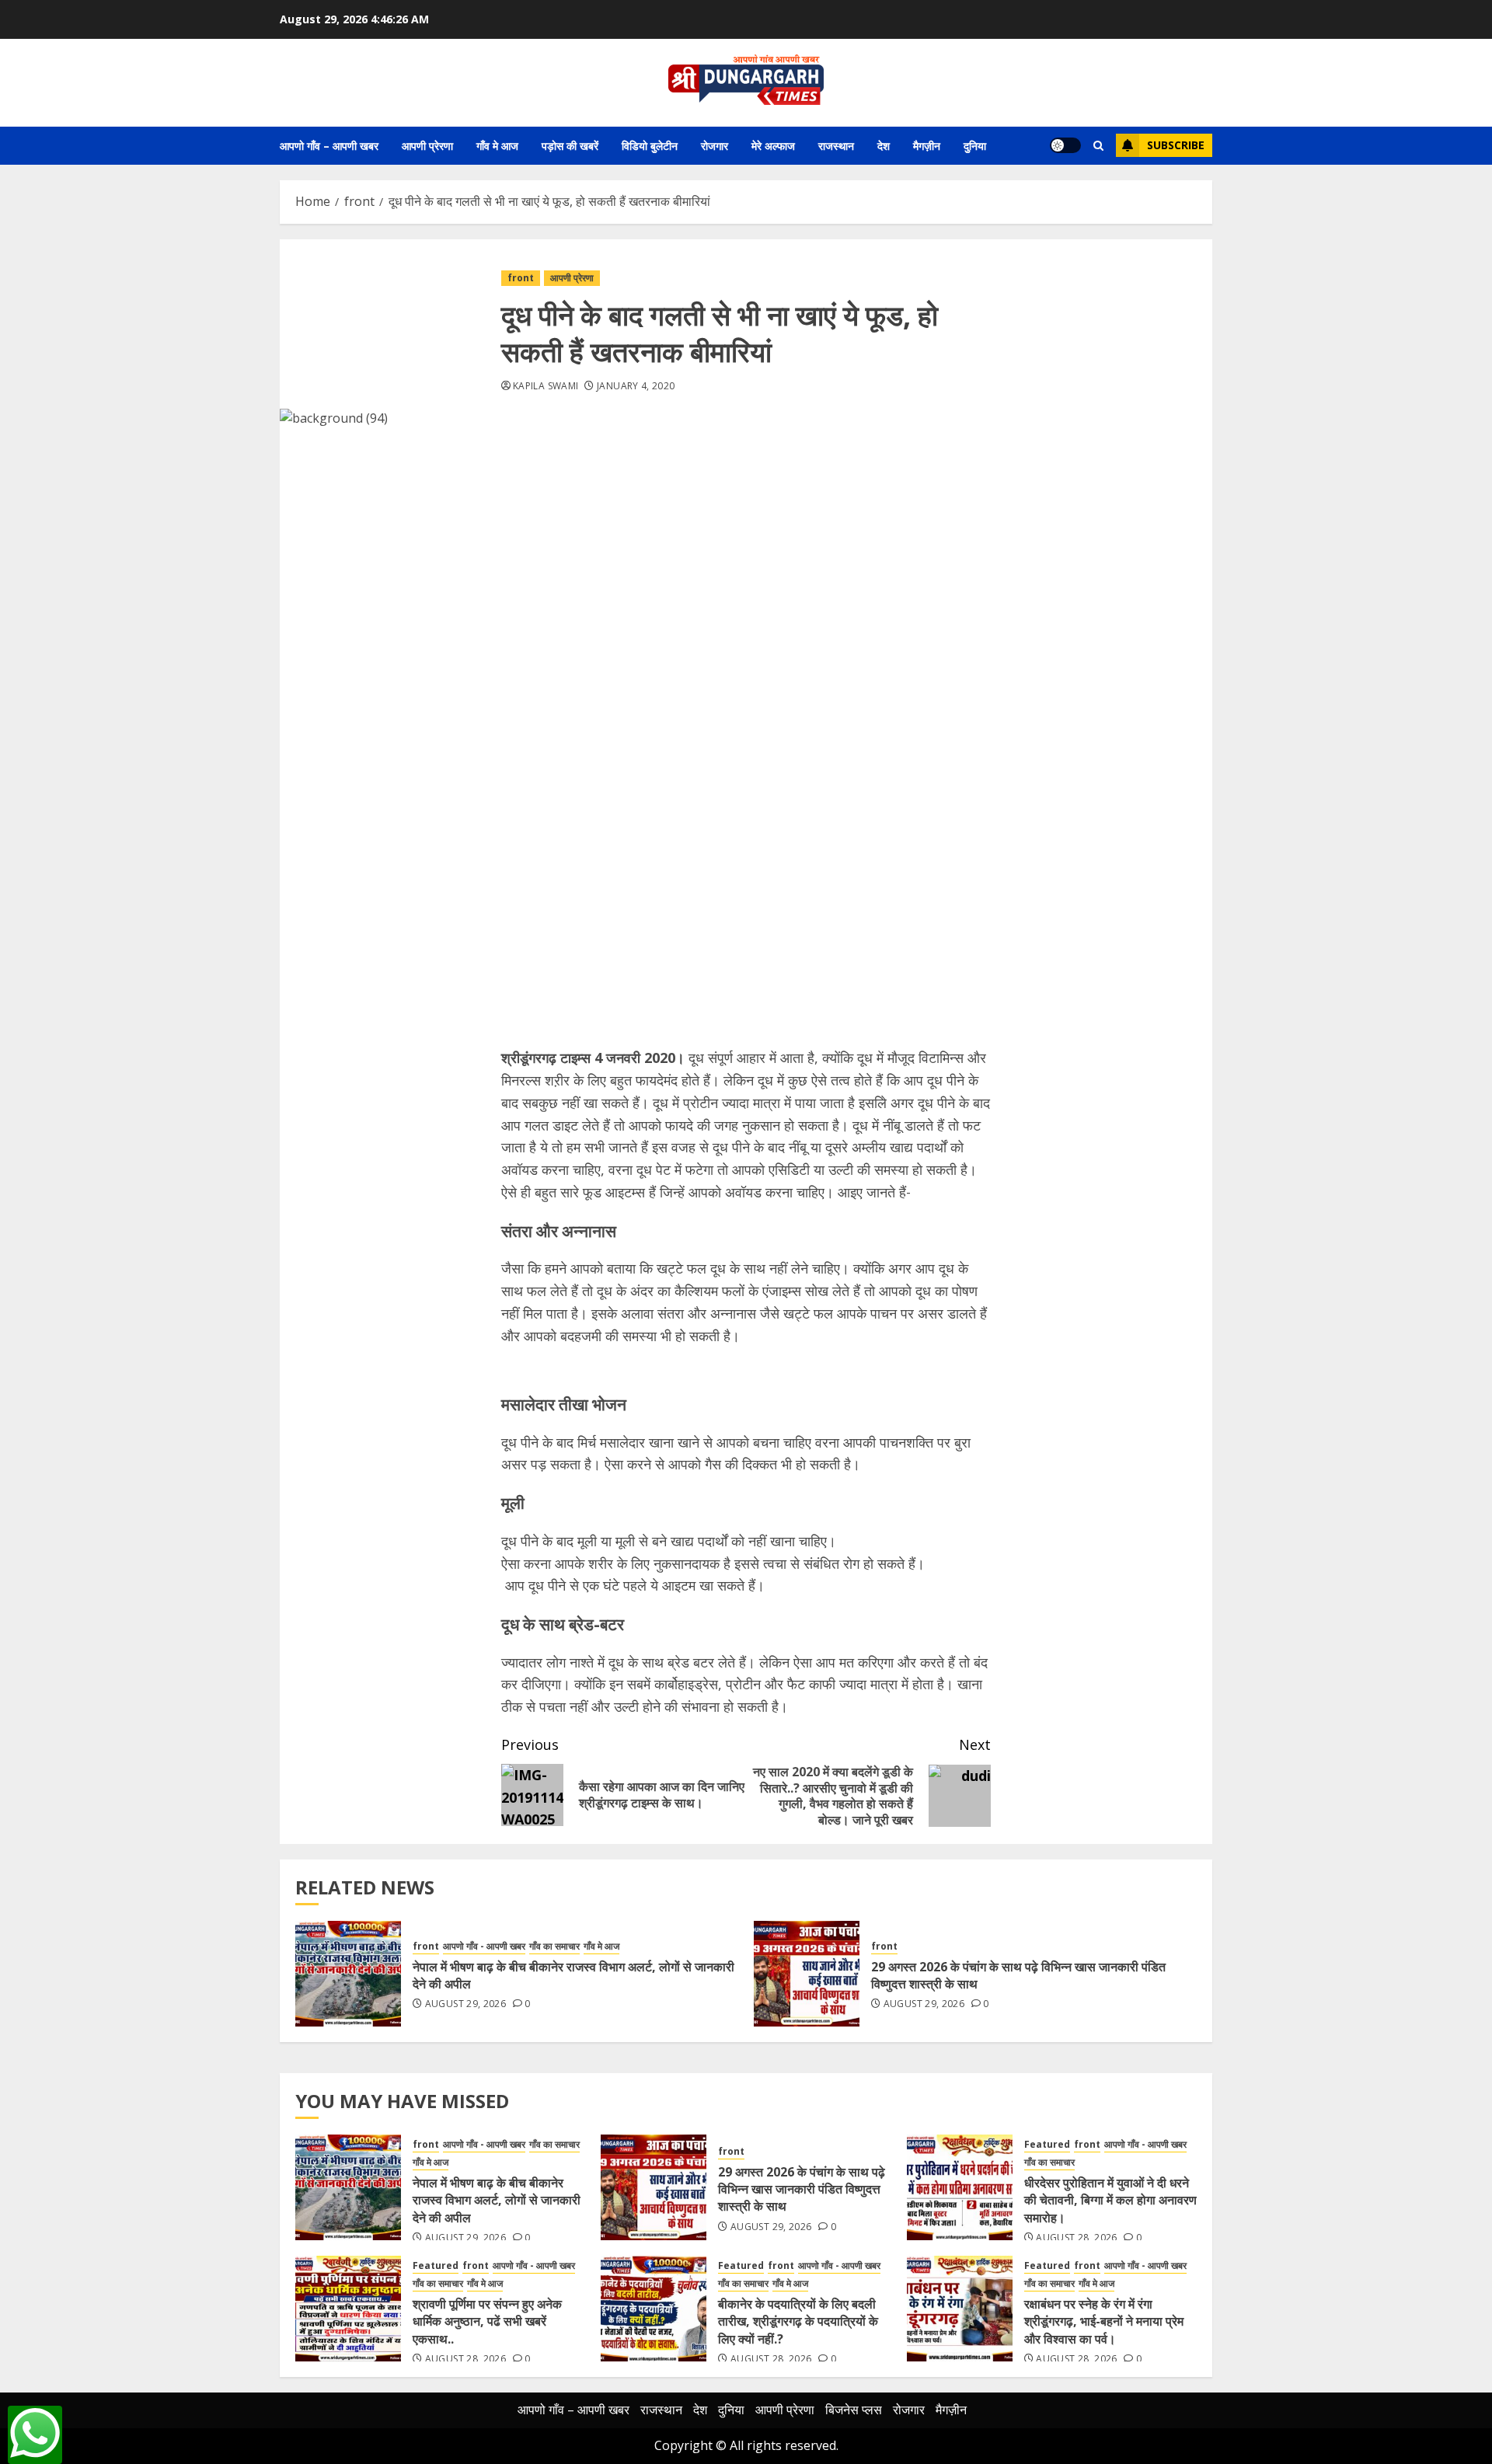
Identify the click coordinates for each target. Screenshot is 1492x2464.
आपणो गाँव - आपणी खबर (484, 1946)
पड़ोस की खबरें (570, 146)
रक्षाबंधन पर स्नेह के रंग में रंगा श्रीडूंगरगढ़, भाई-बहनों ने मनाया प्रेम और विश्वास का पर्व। (1104, 2321)
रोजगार (715, 146)
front (521, 278)
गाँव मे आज (497, 146)
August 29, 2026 (465, 2004)
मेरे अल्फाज (773, 146)
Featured (1047, 2145)
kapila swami (546, 386)
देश (884, 146)
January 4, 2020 (636, 386)
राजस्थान (836, 146)
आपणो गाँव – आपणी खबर (329, 146)
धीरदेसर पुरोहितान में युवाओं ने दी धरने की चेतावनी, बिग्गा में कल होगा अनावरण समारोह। (1110, 2200)
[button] (1098, 146)
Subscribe (1176, 145)
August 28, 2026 (1076, 2238)
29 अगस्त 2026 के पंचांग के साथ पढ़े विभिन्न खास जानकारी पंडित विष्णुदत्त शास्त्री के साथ (1018, 1975)
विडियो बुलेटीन (650, 146)
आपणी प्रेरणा (427, 146)
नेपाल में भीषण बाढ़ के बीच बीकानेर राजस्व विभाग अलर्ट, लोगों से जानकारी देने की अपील (573, 1975)
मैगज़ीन (927, 146)
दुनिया (975, 146)
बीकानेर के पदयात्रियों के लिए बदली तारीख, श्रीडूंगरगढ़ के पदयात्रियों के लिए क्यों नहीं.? (798, 2321)
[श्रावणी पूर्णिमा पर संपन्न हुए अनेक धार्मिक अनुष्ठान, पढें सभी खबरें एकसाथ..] (348, 2309)
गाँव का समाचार (554, 1946)
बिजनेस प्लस (854, 2410)
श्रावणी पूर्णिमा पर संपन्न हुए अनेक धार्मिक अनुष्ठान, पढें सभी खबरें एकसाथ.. (487, 2321)
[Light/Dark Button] (1065, 145)
